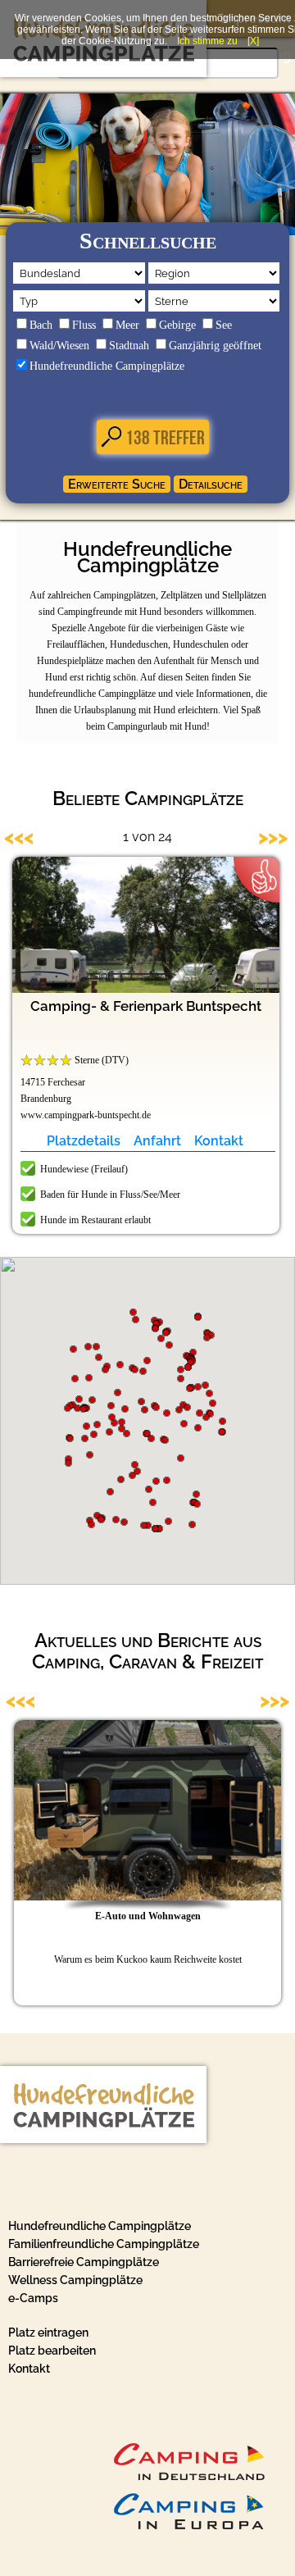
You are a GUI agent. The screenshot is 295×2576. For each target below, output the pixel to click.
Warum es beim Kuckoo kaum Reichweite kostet (148, 1959)
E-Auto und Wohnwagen (148, 1916)
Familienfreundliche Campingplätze (104, 2244)
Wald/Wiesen (59, 346)
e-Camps (33, 2298)
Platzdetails (84, 1141)
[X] (253, 41)
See (224, 325)
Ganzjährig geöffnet (215, 346)
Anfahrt (157, 1141)
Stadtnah (129, 346)
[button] (125, 1409)
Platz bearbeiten (52, 2351)
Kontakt (219, 1141)
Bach (41, 325)
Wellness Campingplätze (75, 2280)
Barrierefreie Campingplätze (84, 2262)
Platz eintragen (48, 2333)
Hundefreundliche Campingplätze (107, 366)
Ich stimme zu (207, 41)
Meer (127, 325)
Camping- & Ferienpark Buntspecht (146, 1006)
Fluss (84, 325)
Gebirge (177, 325)
